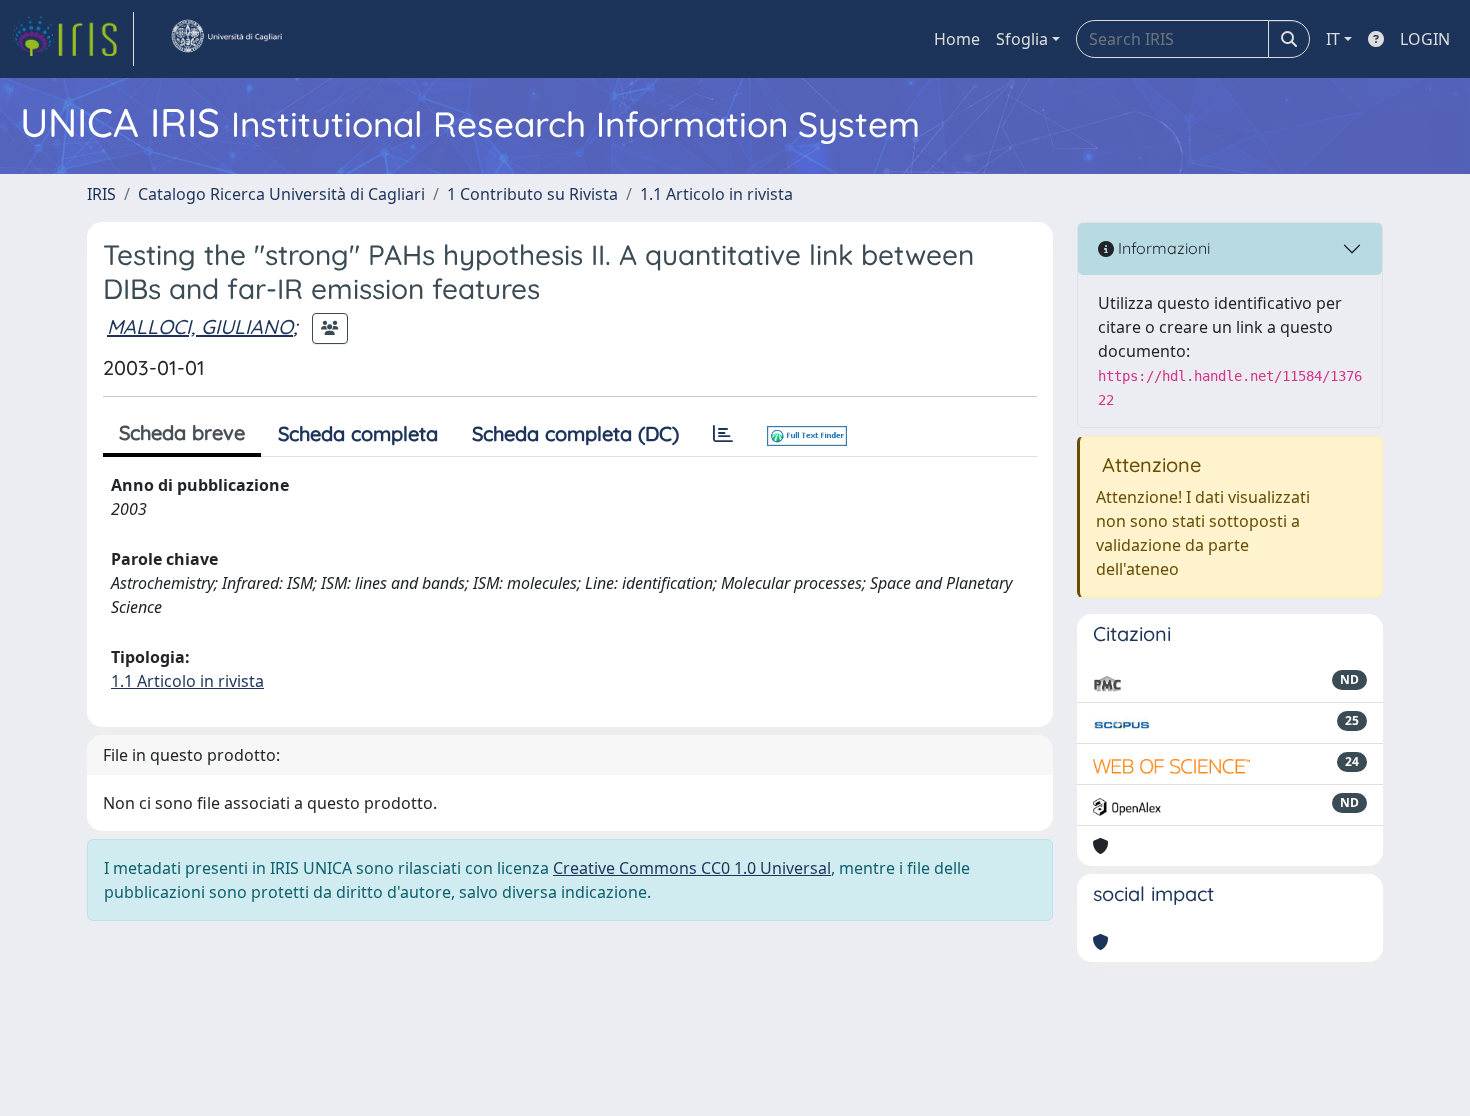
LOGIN (1425, 39)
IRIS (101, 194)
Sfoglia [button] (1022, 39)
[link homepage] (73, 39)
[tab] (723, 434)
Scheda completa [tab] (358, 433)
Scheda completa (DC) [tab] (575, 433)
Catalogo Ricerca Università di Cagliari (281, 194)
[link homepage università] (226, 39)
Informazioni (1162, 248)
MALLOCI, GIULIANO (200, 326)
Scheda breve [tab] (182, 432)
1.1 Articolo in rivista (716, 194)
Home (957, 39)
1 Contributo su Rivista (532, 194)
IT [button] (1333, 39)
